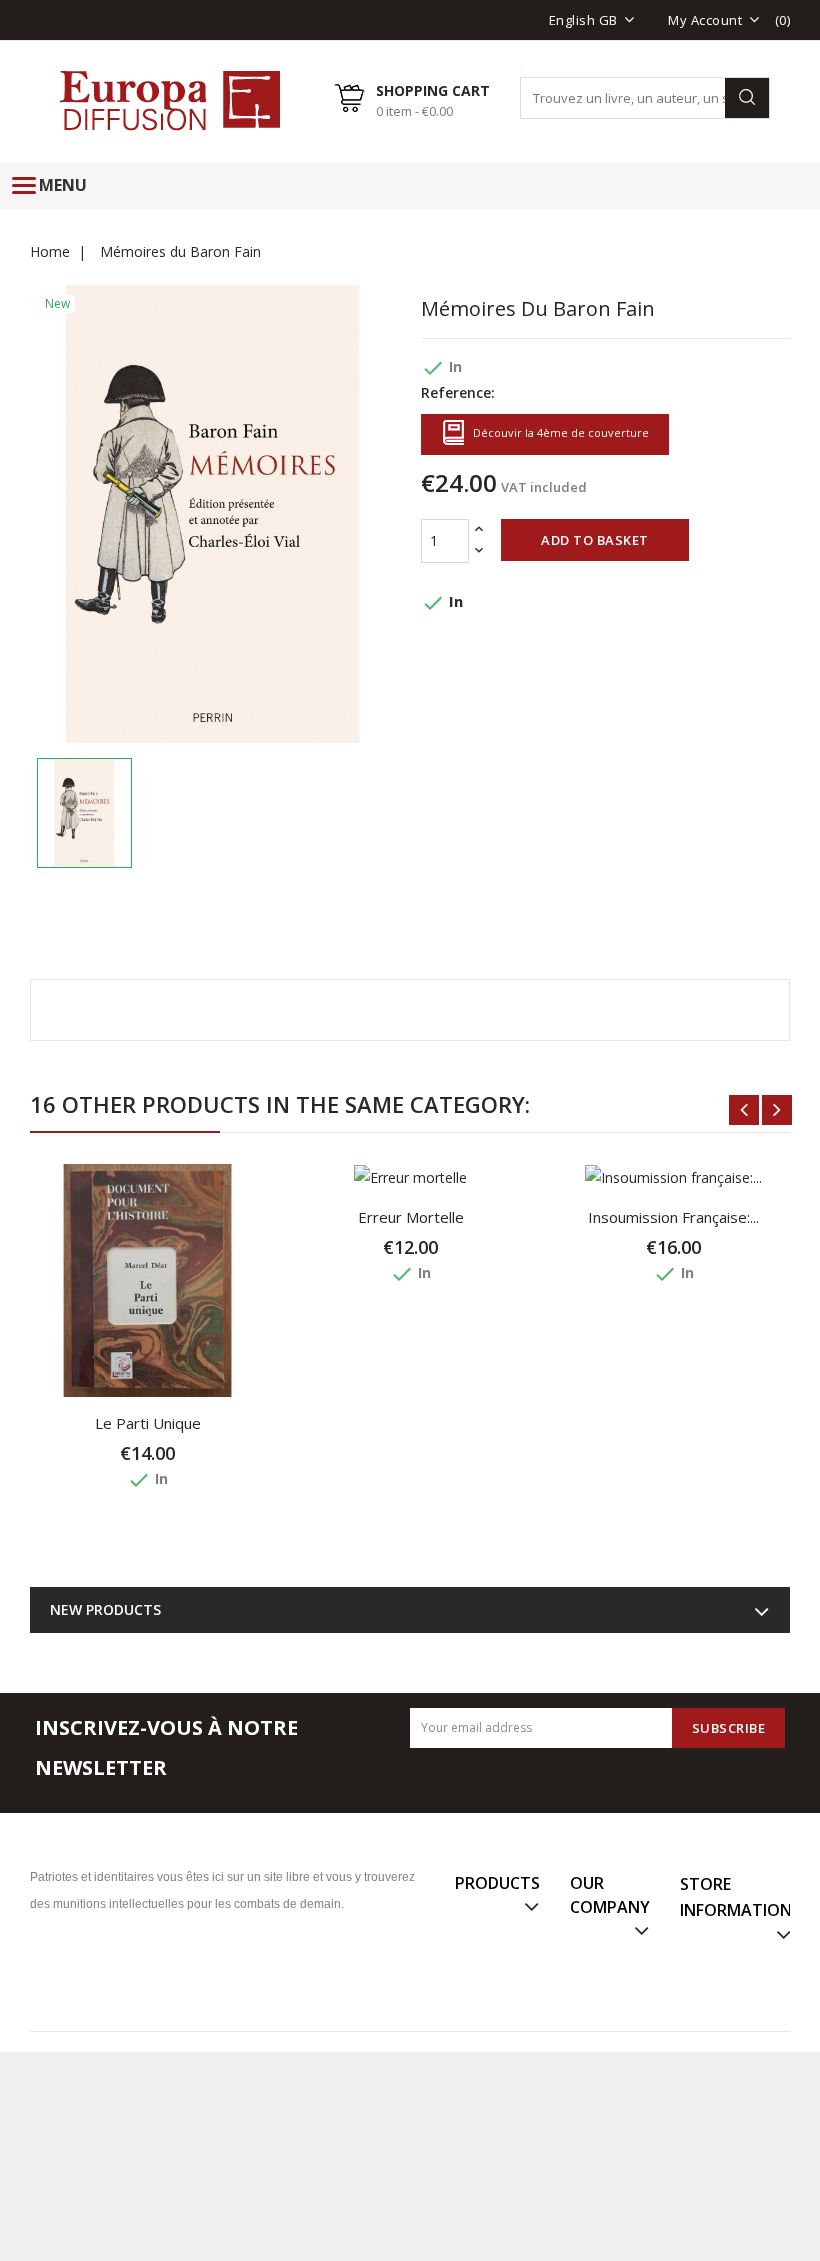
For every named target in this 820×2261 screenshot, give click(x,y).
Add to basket (595, 540)
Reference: (458, 392)
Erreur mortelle (411, 1217)
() (783, 20)
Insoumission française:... (673, 1217)
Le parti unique (148, 1423)
